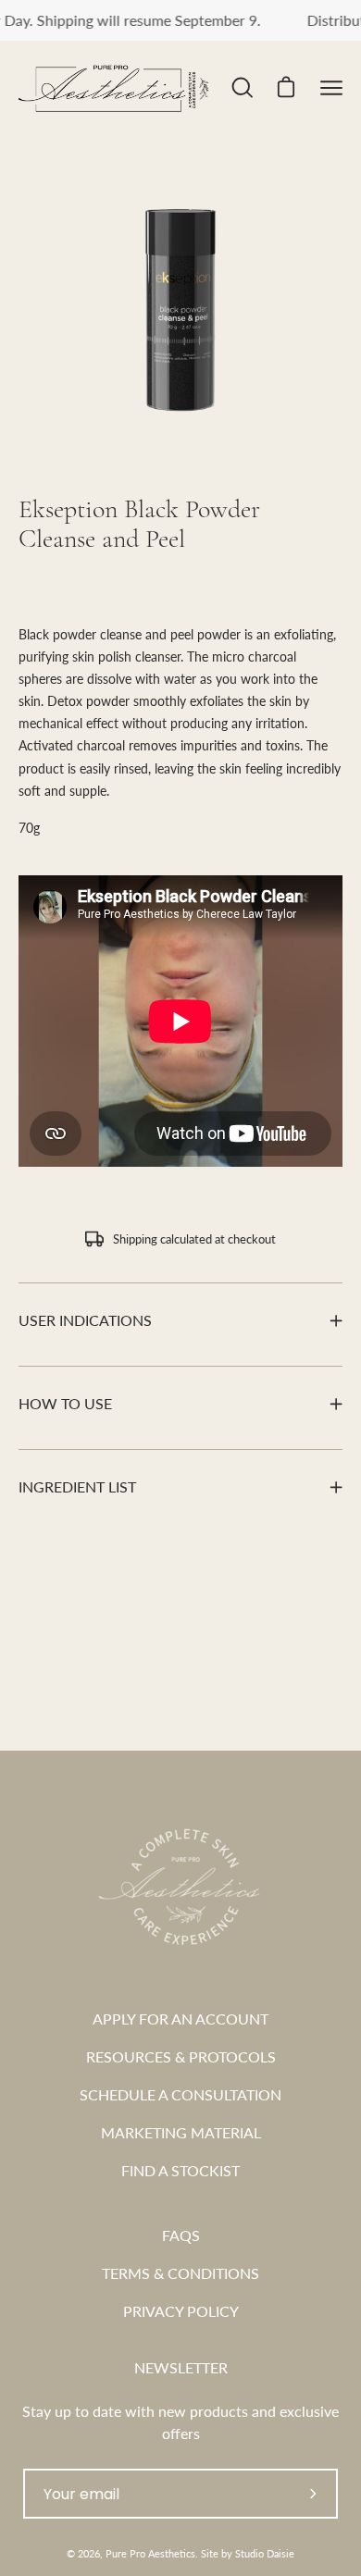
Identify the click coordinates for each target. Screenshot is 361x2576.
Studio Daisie (265, 2553)
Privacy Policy (181, 2311)
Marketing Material (181, 2132)
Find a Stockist (180, 2170)
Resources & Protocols (181, 2056)
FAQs (181, 2235)
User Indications (85, 1320)
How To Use (65, 1403)
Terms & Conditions (180, 2273)
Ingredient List (77, 1486)
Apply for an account (180, 2019)
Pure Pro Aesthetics (150, 2553)
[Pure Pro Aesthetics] (123, 88)
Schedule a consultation (180, 2094)
